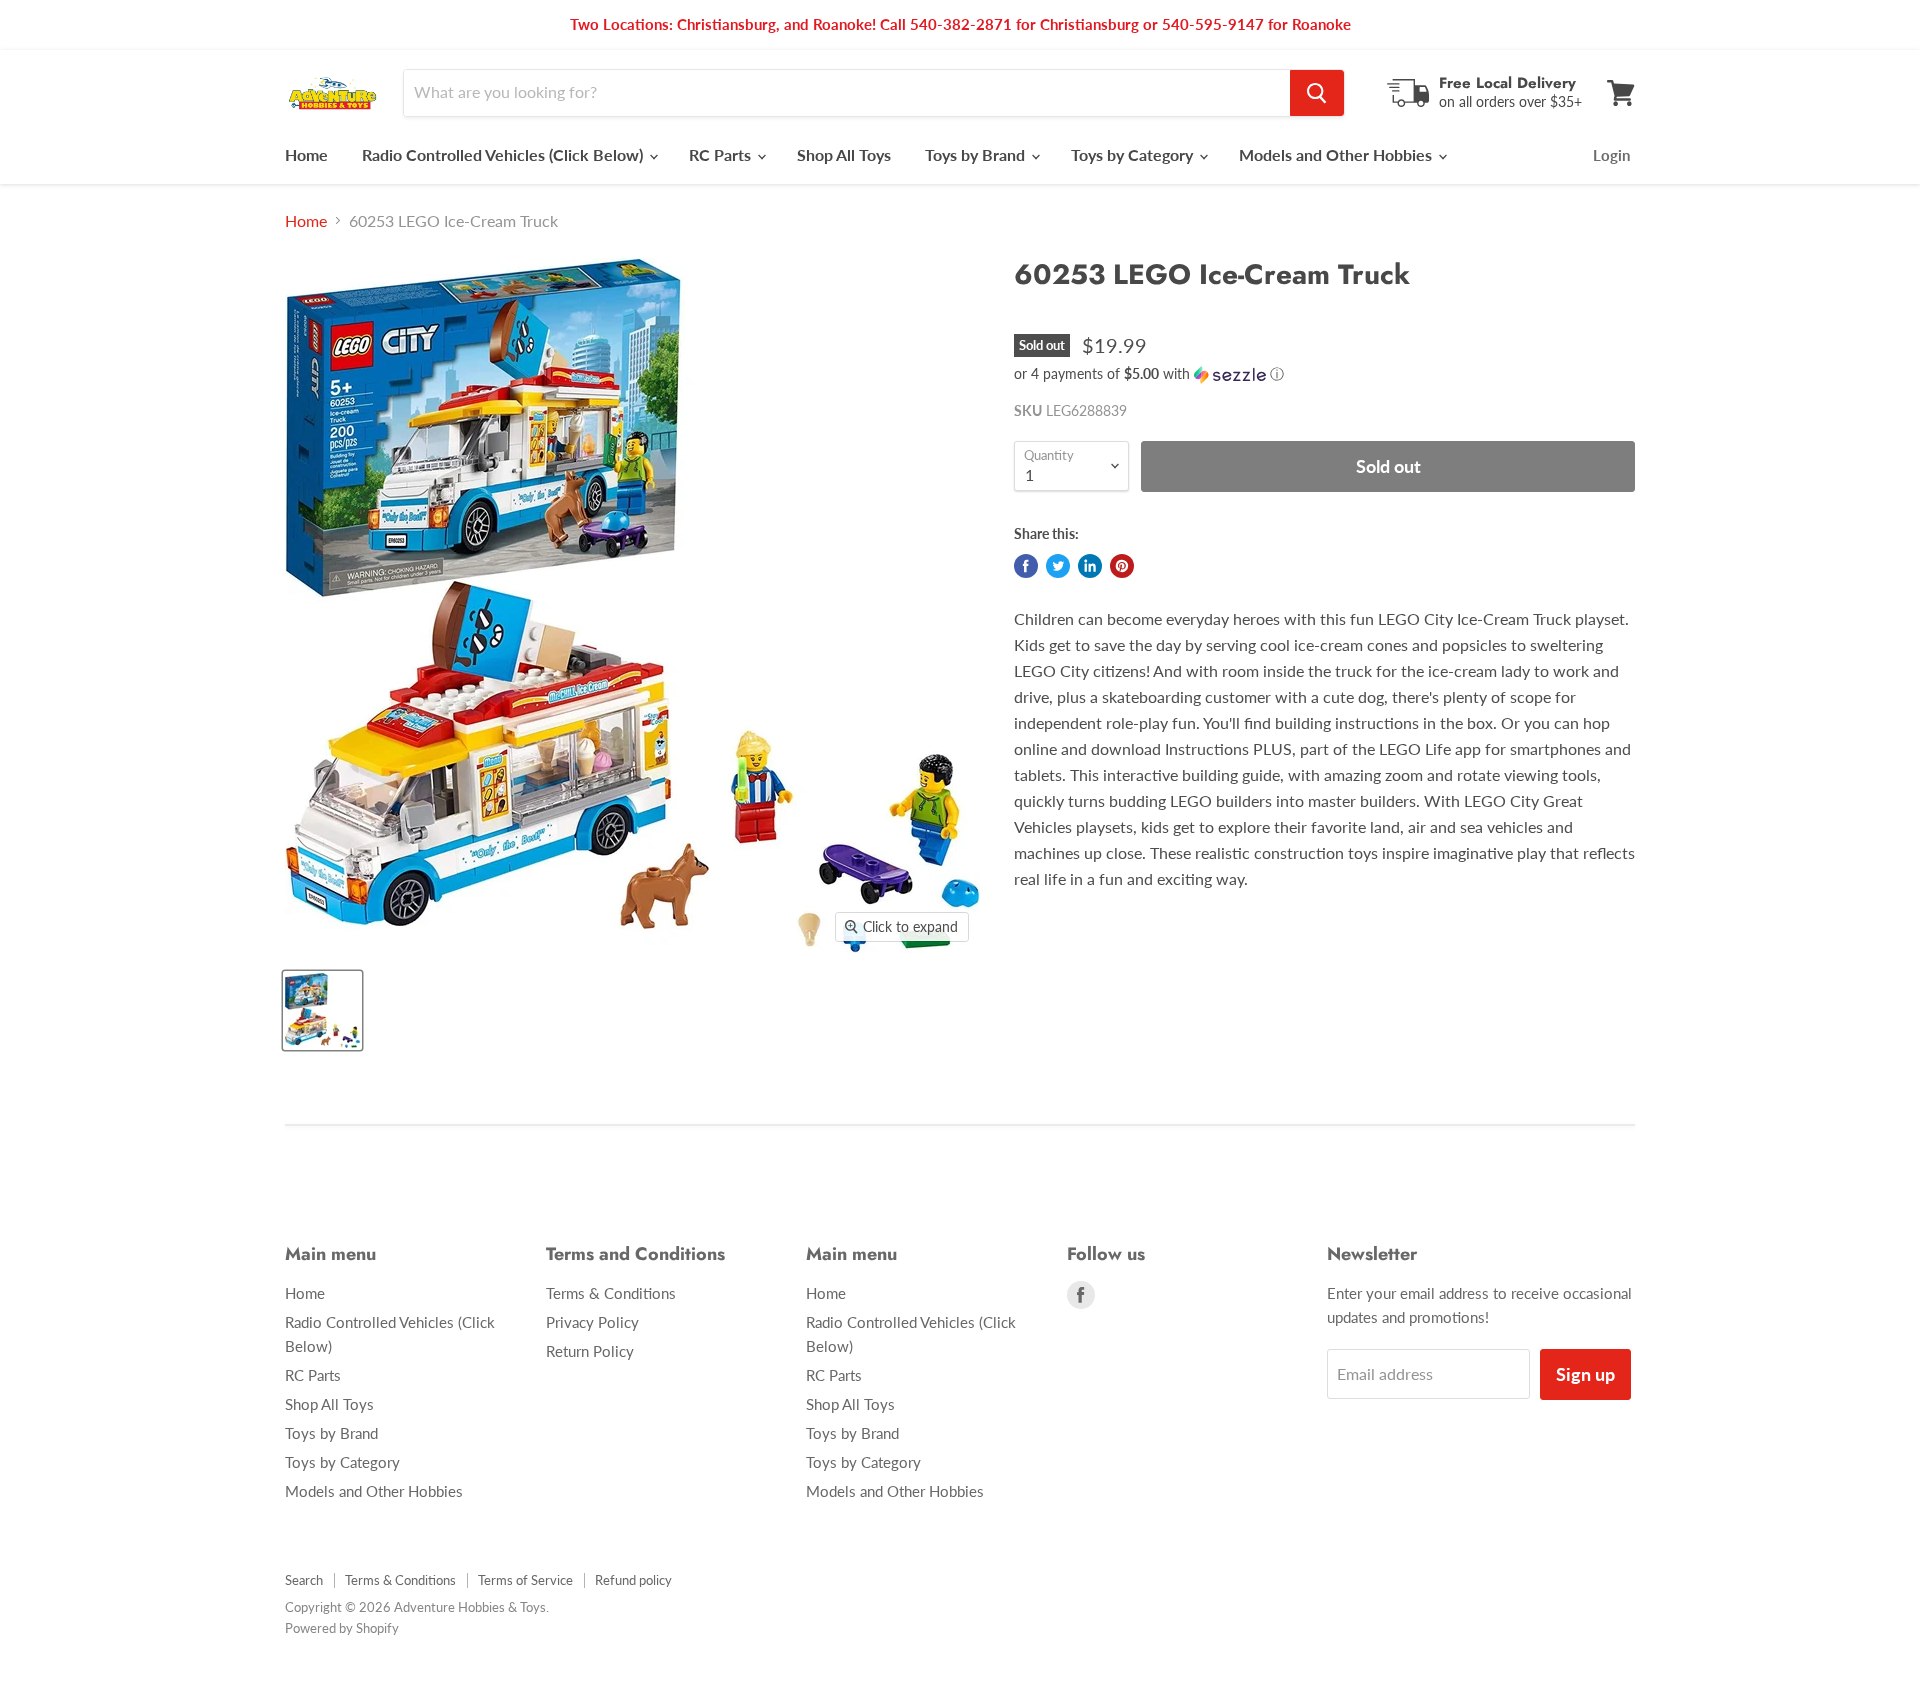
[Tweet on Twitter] (1058, 566)
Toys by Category (1134, 154)
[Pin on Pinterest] (1122, 566)
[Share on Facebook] (1026, 566)
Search (304, 1580)
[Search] (1317, 93)
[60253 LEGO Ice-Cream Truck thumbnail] (322, 1010)
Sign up (1585, 1374)
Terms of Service (525, 1580)
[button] (1324, 374)
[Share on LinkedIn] (1090, 566)
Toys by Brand (977, 154)
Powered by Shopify (342, 1628)
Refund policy (633, 1580)
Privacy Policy (592, 1322)
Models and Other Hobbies (1337, 154)
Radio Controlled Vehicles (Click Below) (504, 154)
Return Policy (590, 1351)
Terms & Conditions (611, 1293)
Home (306, 154)
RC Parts (722, 154)
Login (1611, 155)
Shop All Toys (844, 154)
